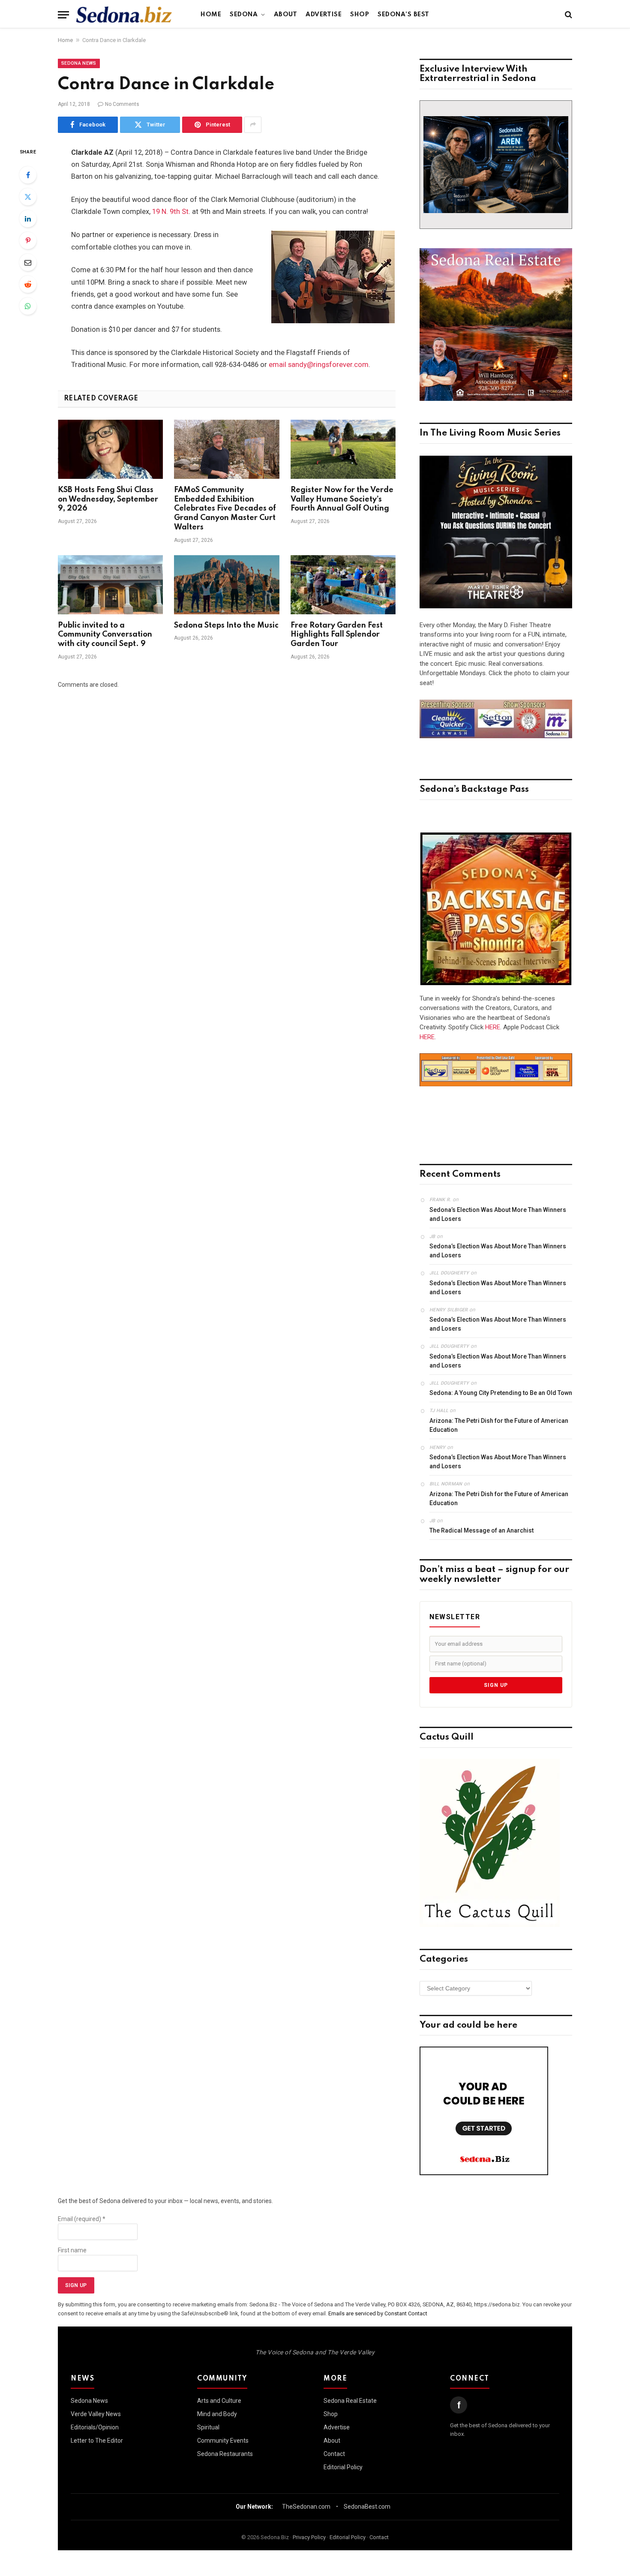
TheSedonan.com (306, 2507)
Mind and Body (217, 2414)
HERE (493, 1027)
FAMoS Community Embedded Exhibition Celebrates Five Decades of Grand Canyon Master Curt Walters (225, 509)
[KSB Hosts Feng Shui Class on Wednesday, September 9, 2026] (110, 449)
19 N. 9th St (170, 212)
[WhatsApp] (28, 306)
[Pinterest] (28, 240)
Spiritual (208, 2427)
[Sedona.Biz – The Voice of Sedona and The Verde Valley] (124, 15)
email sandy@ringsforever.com (319, 365)
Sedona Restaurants (225, 2454)
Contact (334, 2454)
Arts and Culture (219, 2401)
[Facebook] (28, 175)
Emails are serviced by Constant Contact (378, 2313)
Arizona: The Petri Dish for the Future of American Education (499, 1425)
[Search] (568, 15)
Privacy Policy (309, 2537)
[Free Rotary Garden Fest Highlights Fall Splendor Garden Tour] (343, 585)
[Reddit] (28, 284)
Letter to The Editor (97, 2441)
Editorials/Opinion (95, 2427)
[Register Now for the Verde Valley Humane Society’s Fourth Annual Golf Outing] (343, 449)
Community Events (223, 2441)
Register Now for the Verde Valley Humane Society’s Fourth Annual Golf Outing (342, 499)
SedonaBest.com (367, 2507)
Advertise (324, 15)
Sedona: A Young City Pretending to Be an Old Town (501, 1393)
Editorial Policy (343, 2467)
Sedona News (79, 63)
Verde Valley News (96, 2414)
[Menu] (63, 15)
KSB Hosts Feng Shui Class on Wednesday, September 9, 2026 (108, 499)
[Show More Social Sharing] (253, 125)
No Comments (122, 104)
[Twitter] (28, 197)
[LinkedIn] (28, 219)
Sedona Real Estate (350, 2401)
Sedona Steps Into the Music (226, 625)
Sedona (244, 15)
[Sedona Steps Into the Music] (226, 585)
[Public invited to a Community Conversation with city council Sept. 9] (110, 585)
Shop (360, 15)
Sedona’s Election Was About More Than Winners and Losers (498, 1214)
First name (72, 2250)
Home (211, 15)
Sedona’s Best (403, 15)
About (286, 15)
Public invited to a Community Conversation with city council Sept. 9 (105, 635)
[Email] (28, 262)
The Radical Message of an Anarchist (481, 1530)
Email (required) (82, 2219)
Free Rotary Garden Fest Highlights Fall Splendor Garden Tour (337, 635)
